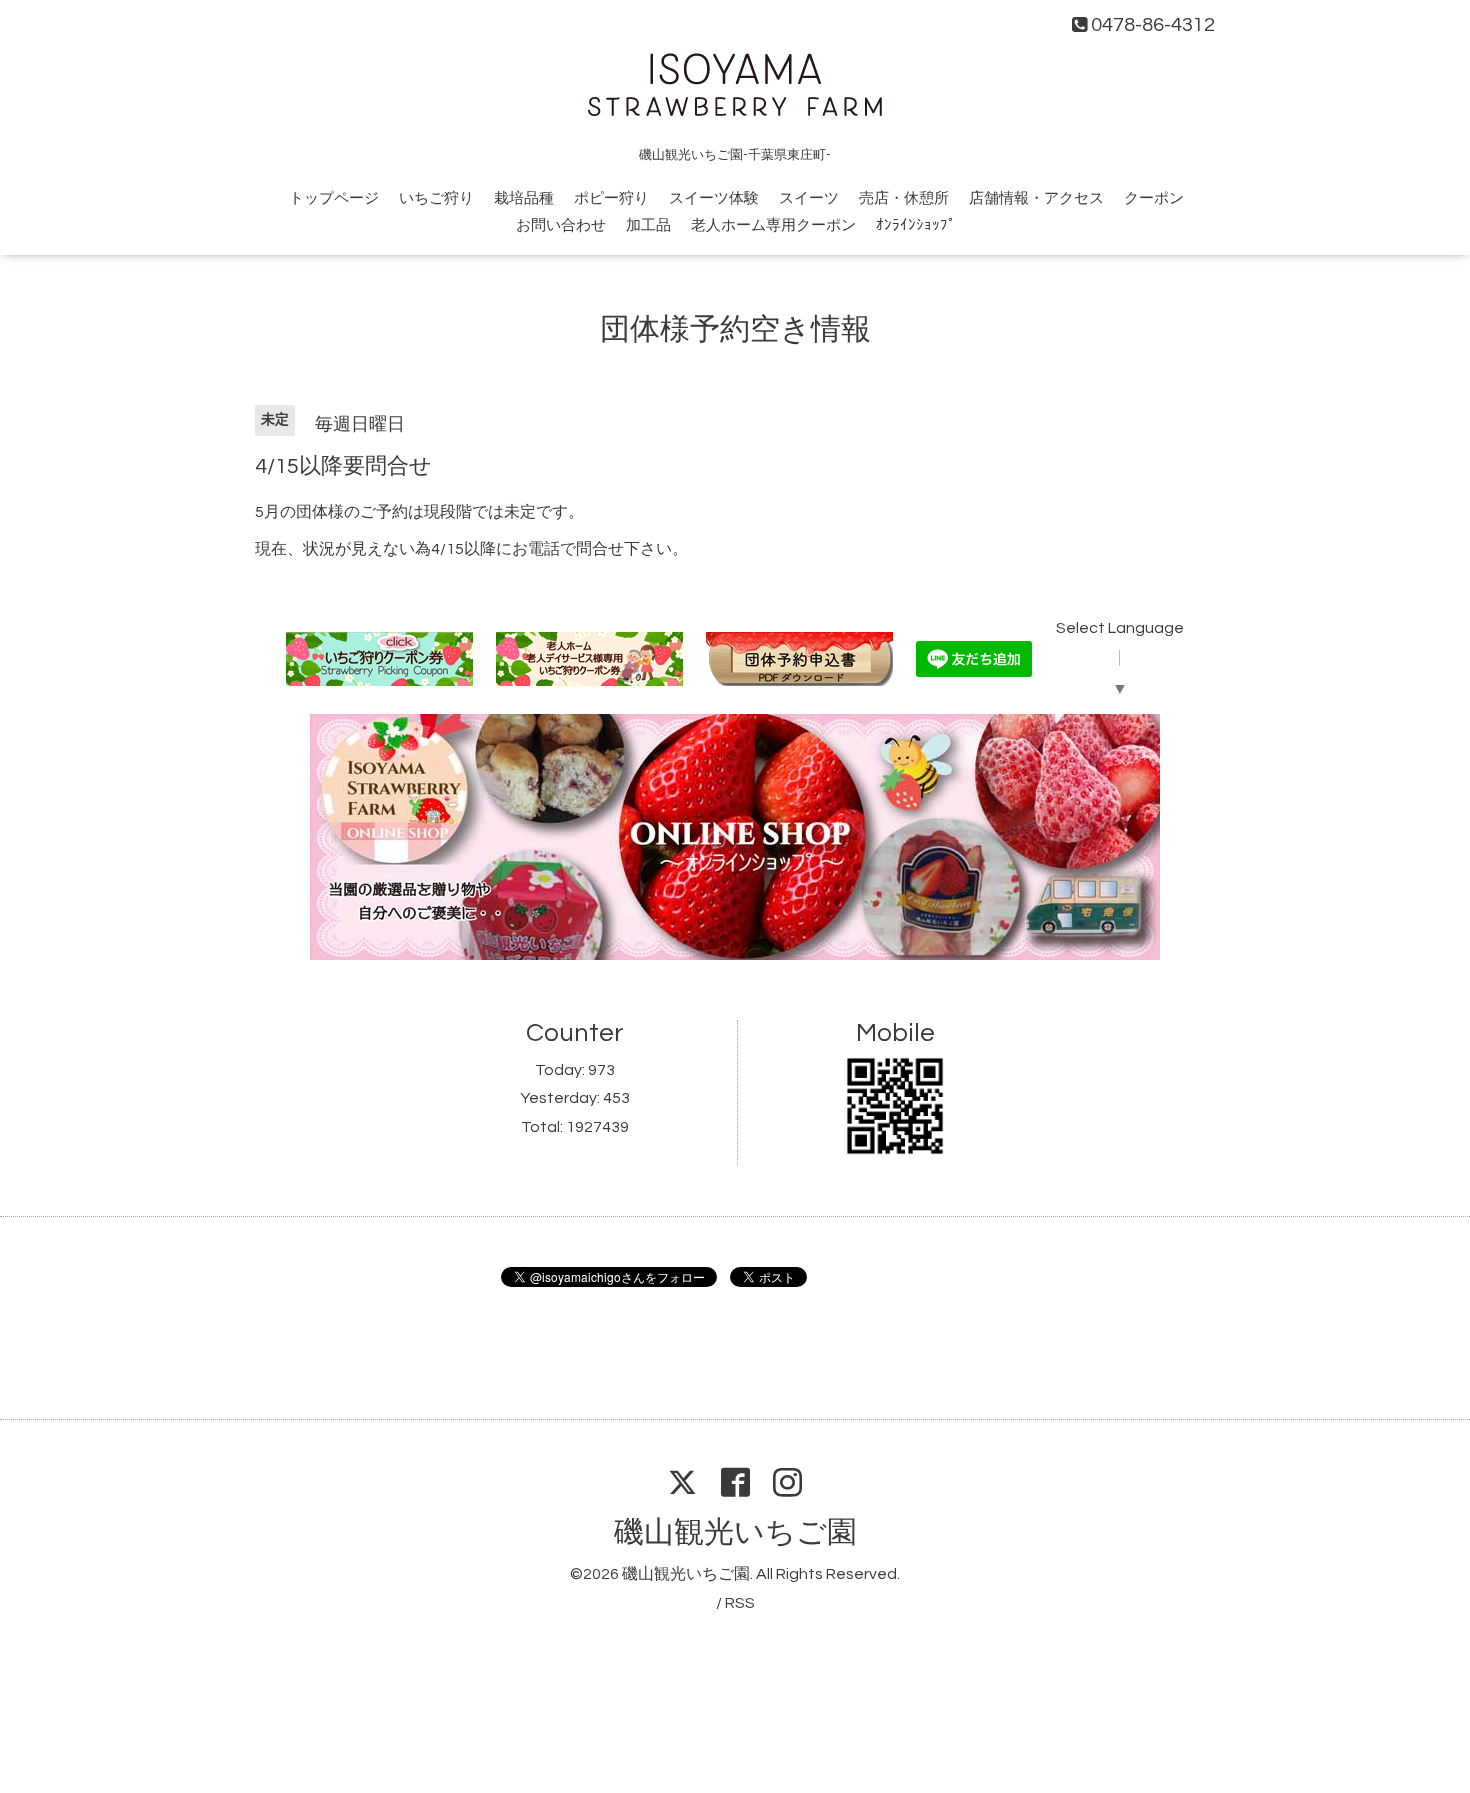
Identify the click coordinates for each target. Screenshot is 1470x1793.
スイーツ (809, 198)
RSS (740, 1603)
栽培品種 (524, 198)
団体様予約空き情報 (735, 329)
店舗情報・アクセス (1036, 198)
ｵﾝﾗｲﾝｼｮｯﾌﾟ (916, 225)
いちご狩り (436, 198)
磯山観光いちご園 (735, 1532)
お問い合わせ (561, 225)
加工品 (648, 225)
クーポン (1154, 198)
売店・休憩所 (904, 198)
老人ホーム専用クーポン (773, 225)
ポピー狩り (611, 198)
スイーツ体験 (714, 198)
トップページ (334, 198)
